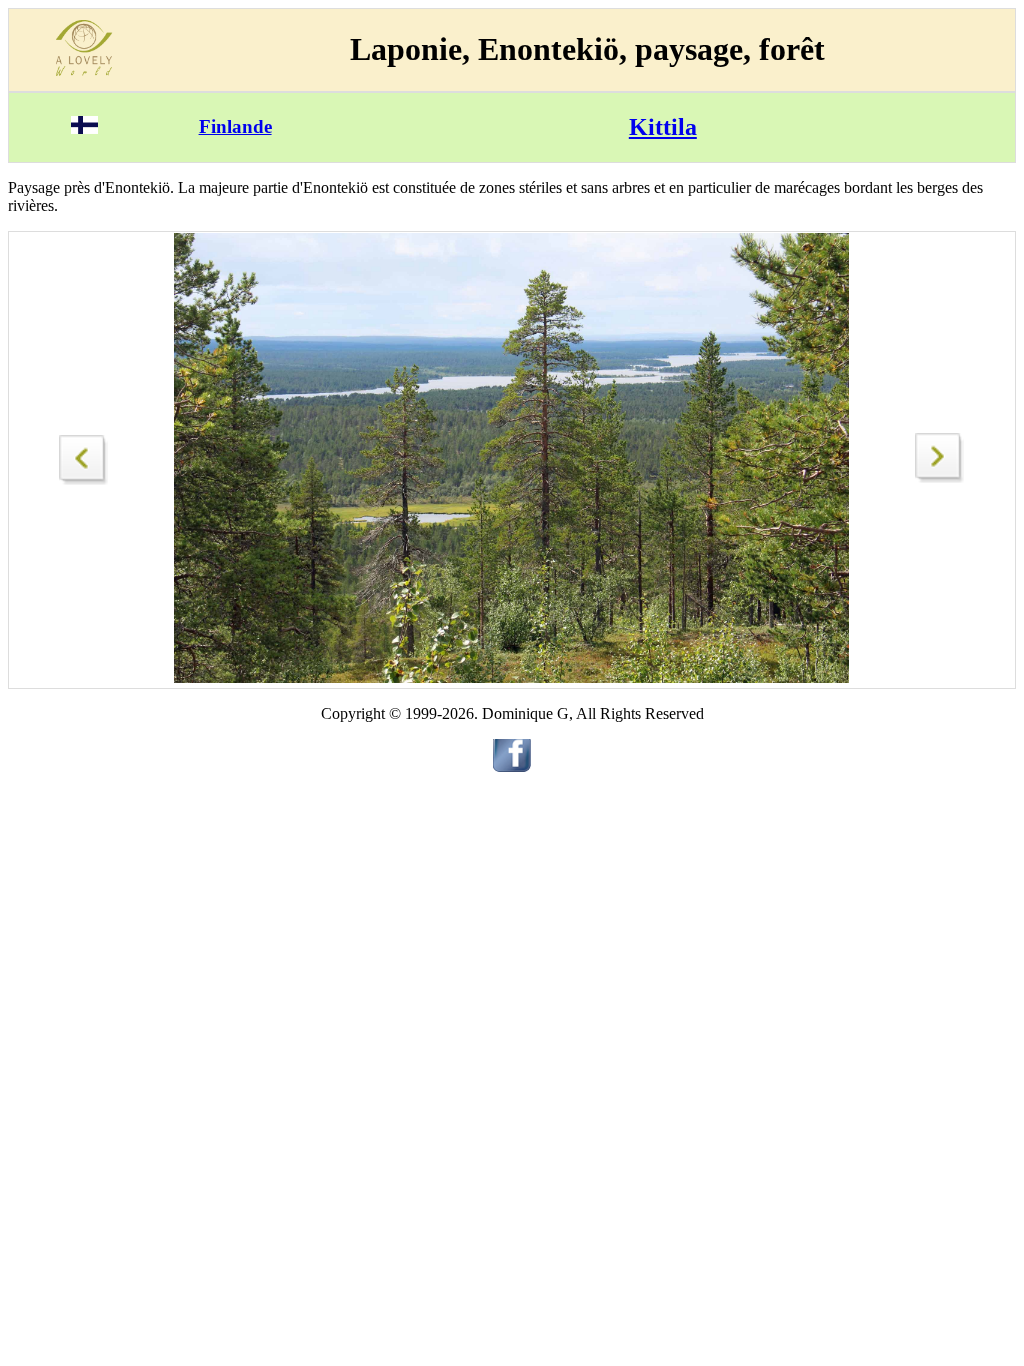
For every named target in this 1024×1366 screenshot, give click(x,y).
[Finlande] (84, 128)
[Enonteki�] (84, 454)
